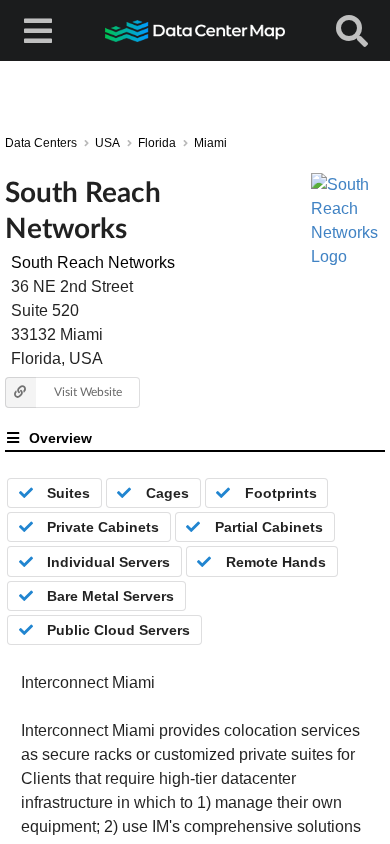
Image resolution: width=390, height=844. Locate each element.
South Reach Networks (93, 262)
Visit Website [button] (88, 391)
